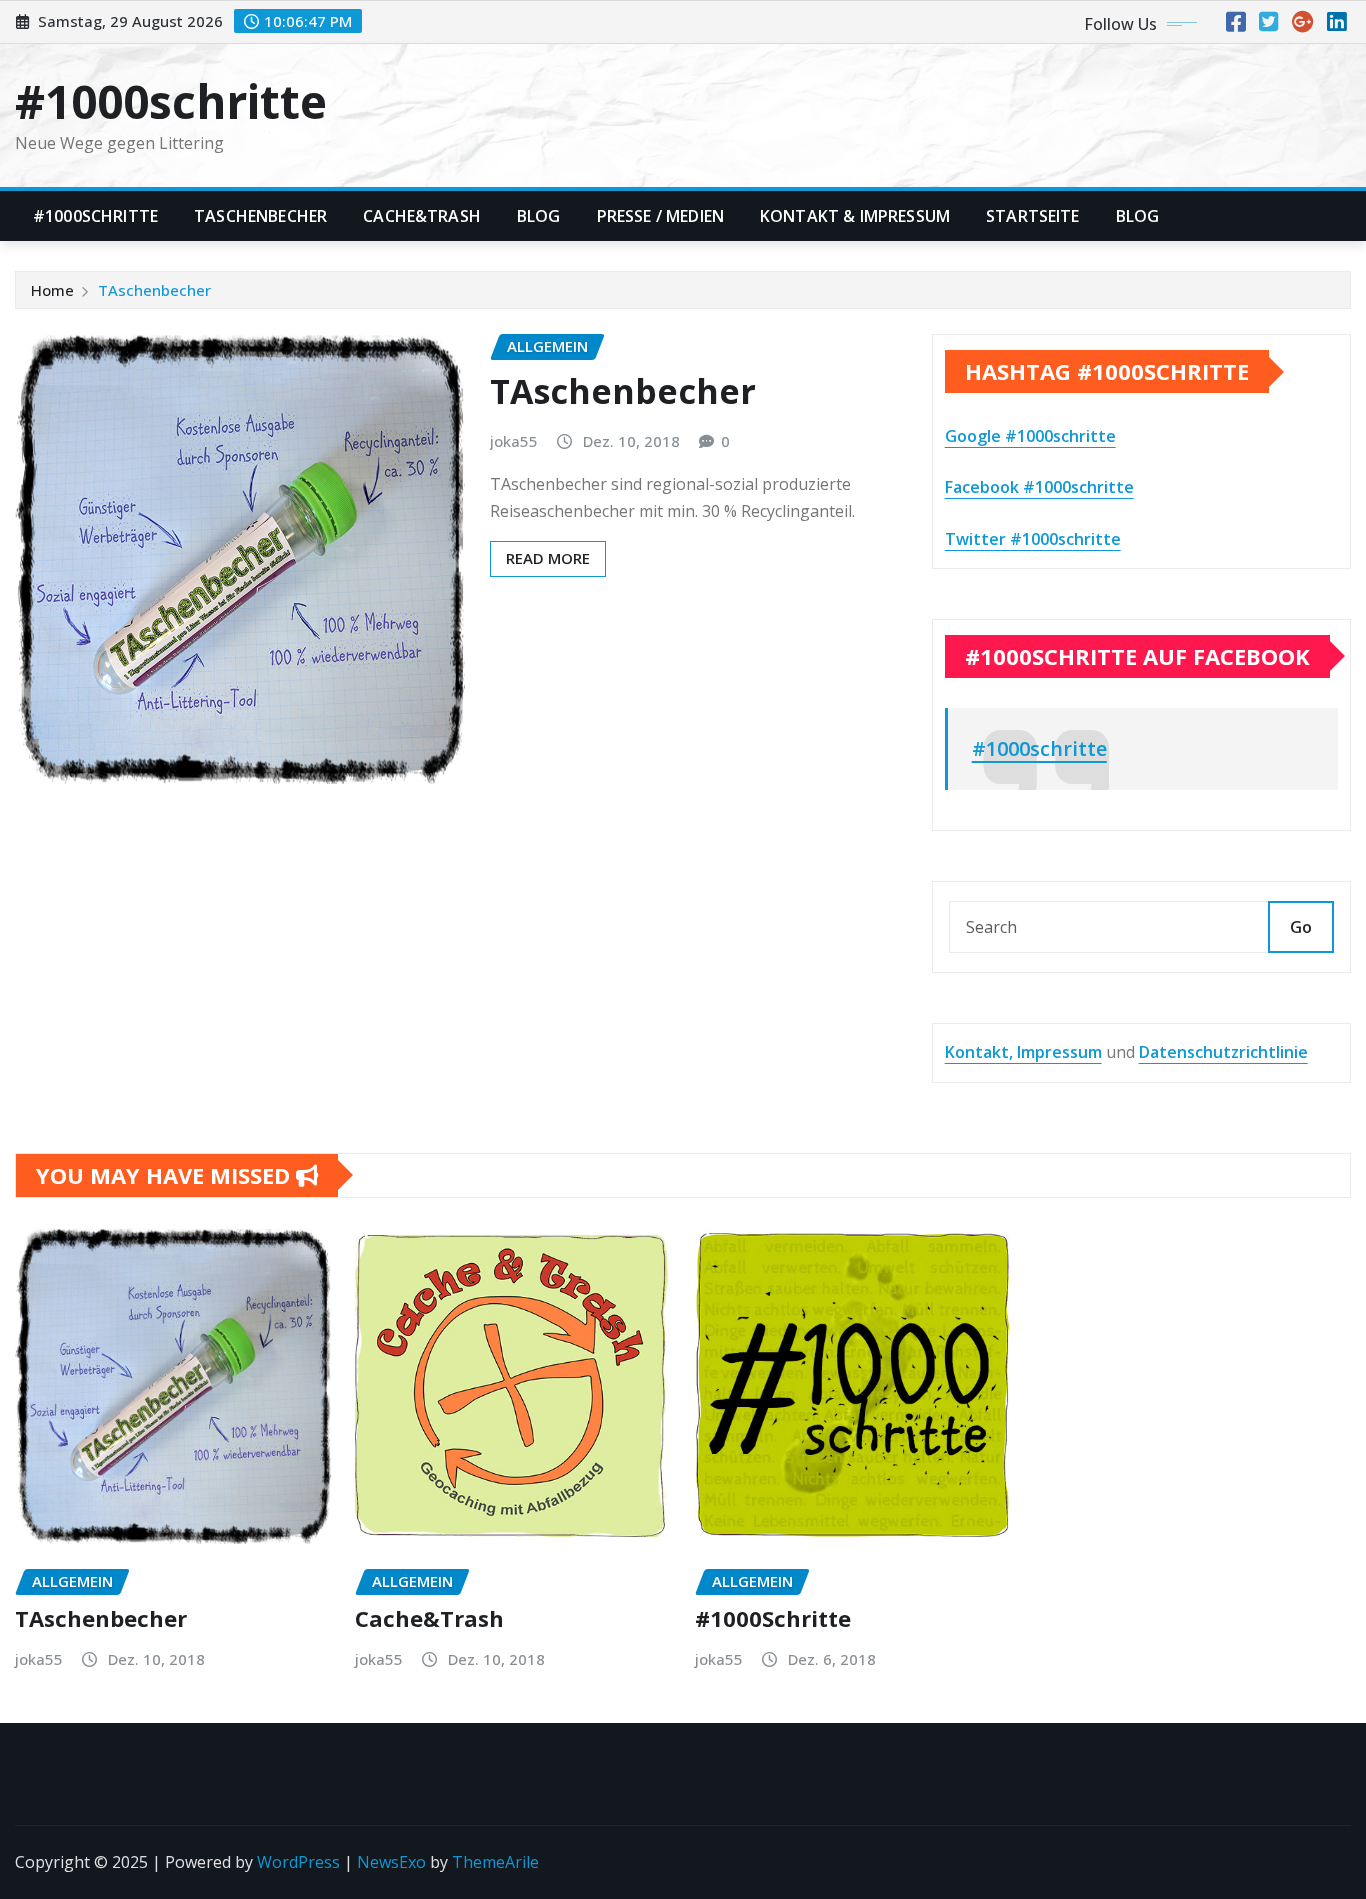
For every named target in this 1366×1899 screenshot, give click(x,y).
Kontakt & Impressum (855, 216)
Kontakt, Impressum (1023, 1052)
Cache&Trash (422, 216)
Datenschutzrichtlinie (1223, 1052)
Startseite (1033, 216)
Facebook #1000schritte (1039, 487)
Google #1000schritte (1030, 436)
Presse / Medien (660, 216)
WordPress (298, 1862)
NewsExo (391, 1862)
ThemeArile (495, 1862)
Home (52, 290)
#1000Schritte (95, 216)
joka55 (514, 441)
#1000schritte (171, 101)
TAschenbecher (260, 216)
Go (1301, 927)
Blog (539, 216)
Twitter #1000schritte (1033, 539)
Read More (548, 558)
